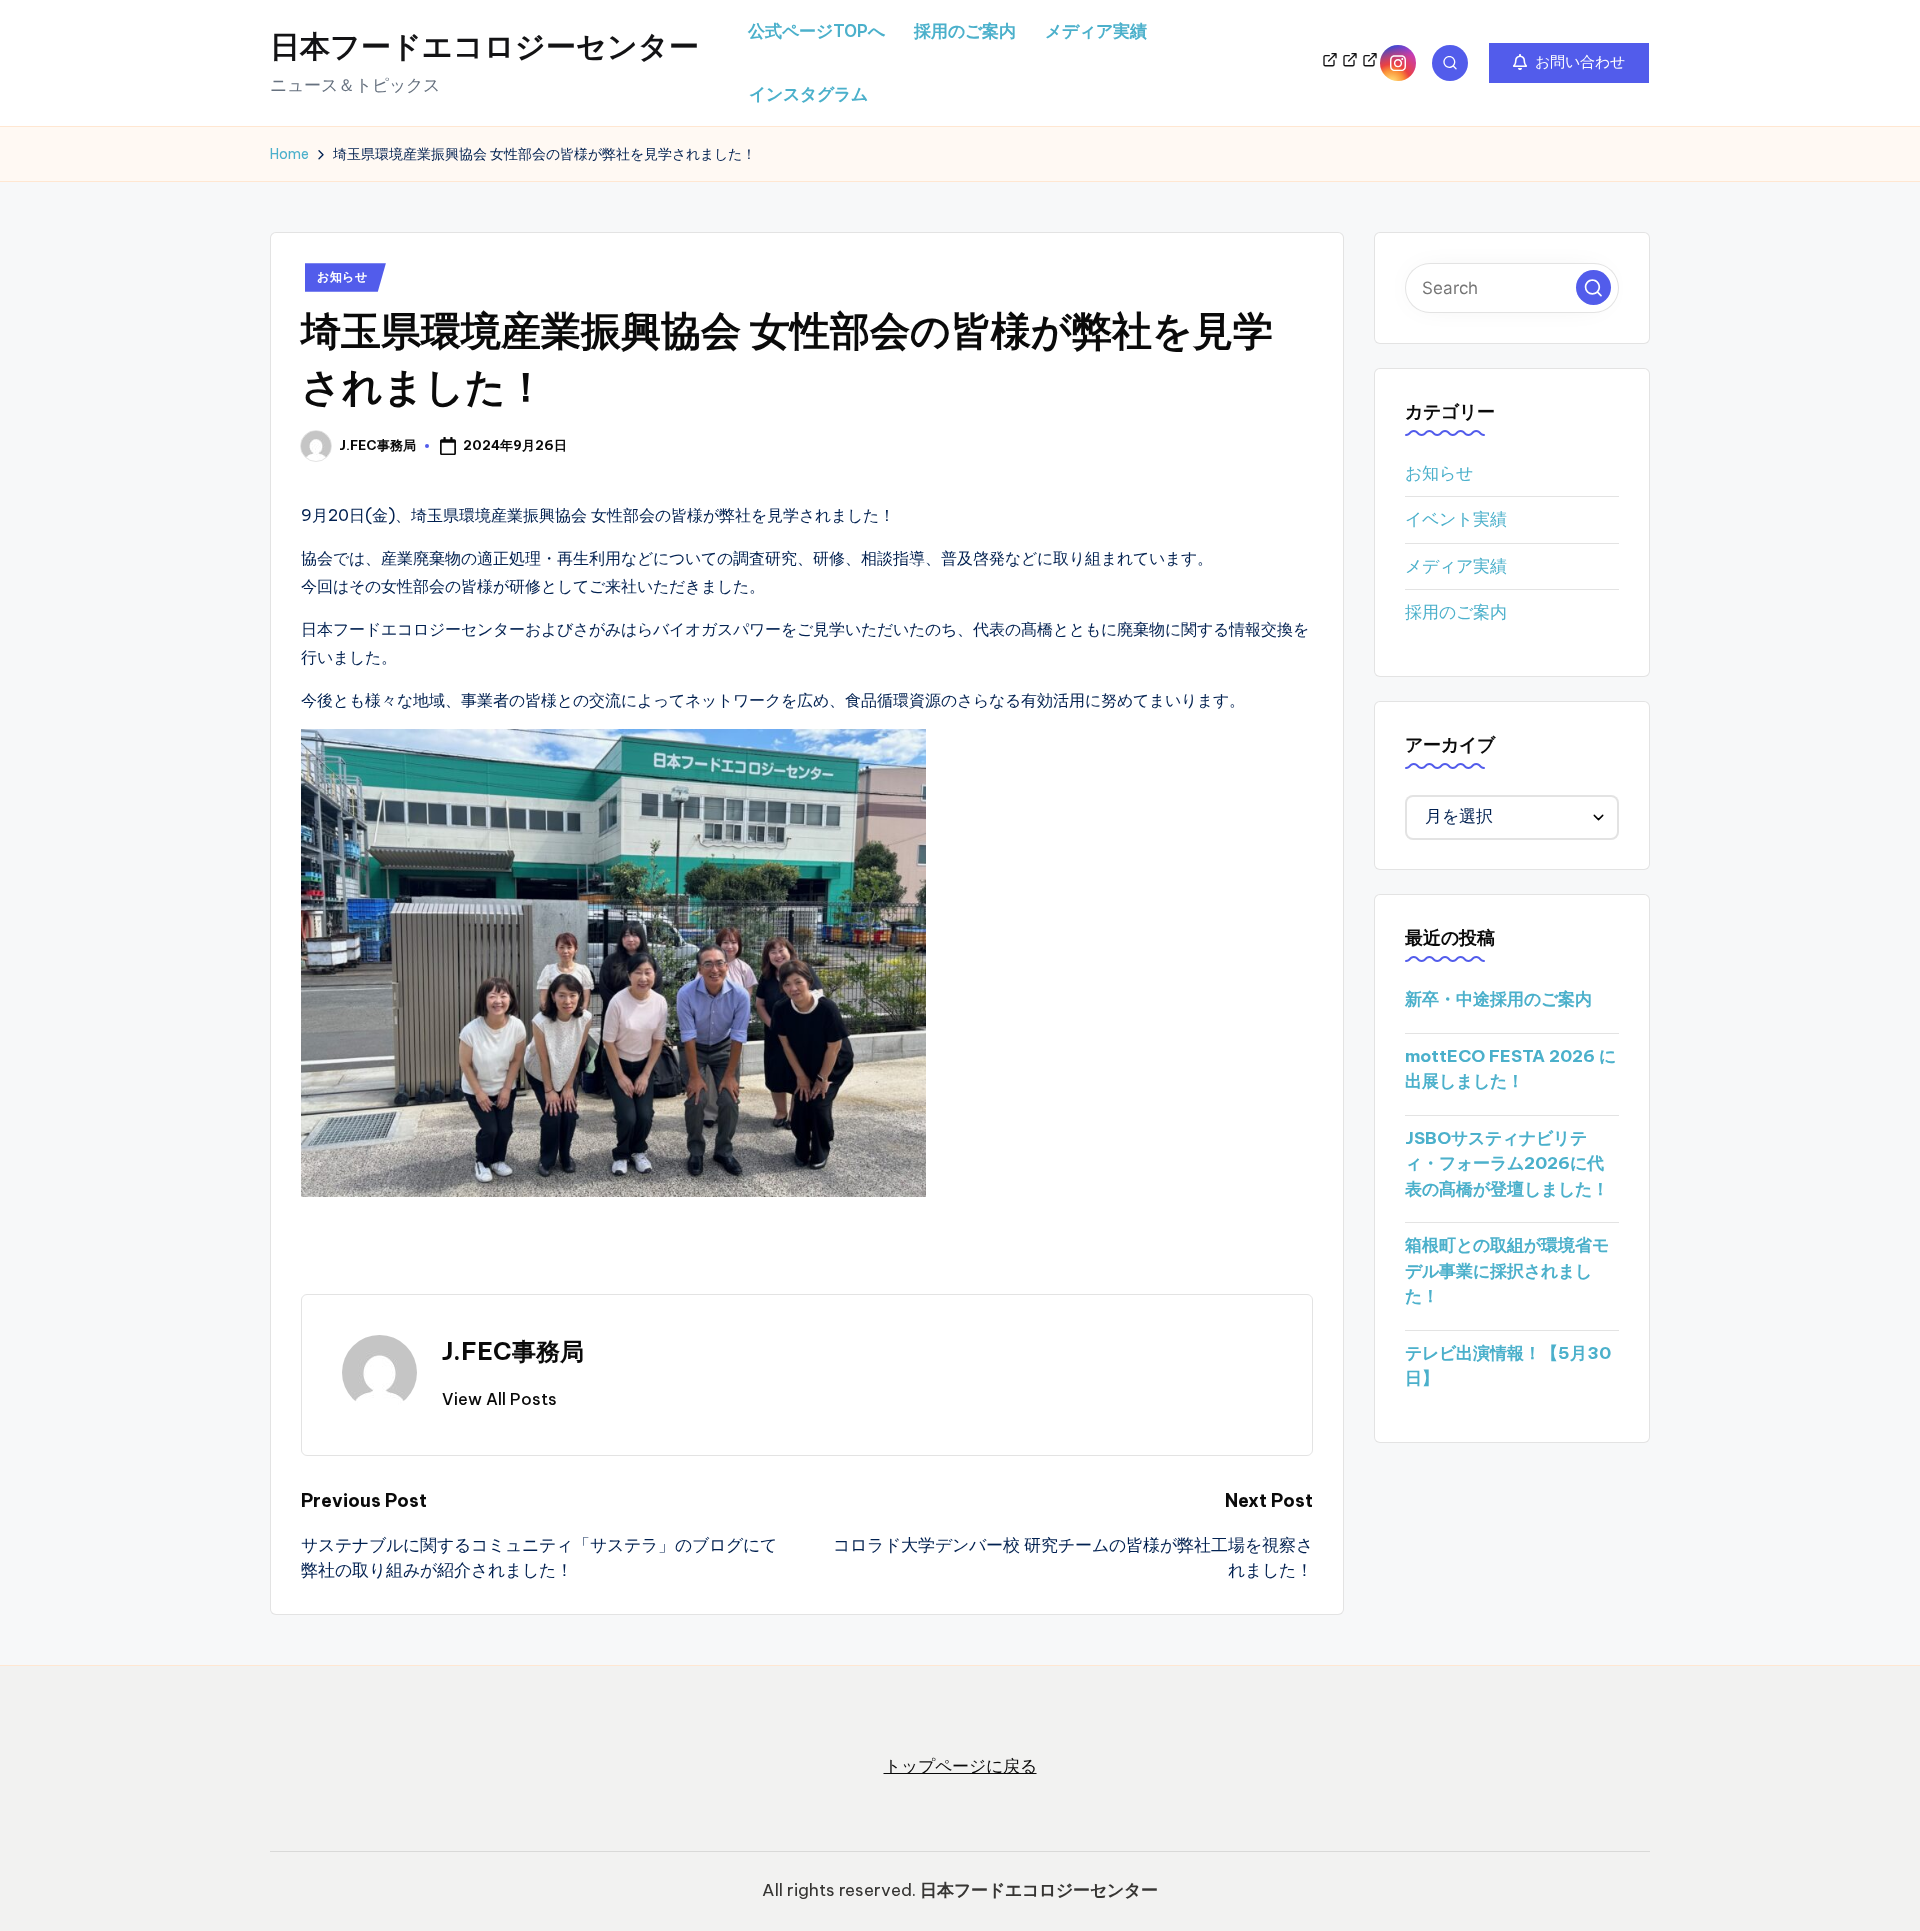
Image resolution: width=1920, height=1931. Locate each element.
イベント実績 (1456, 520)
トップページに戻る (960, 1766)
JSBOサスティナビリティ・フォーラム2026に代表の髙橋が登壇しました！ (1507, 1163)
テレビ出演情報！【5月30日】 (1508, 1366)
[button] (1569, 63)
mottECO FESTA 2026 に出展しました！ (1510, 1069)
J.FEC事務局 (513, 1351)
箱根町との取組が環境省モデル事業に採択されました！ (1507, 1271)
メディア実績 (1456, 566)
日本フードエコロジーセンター (484, 46)
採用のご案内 (1456, 613)
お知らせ (342, 276)
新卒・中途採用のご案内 (1498, 1000)
